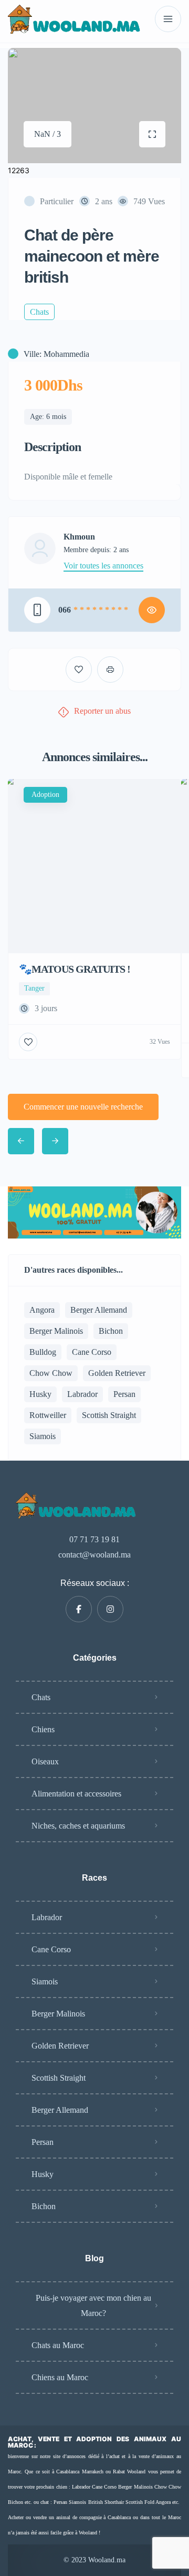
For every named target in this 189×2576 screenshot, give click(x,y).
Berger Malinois (56, 1331)
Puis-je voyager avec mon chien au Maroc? (93, 2305)
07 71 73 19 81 (94, 1539)
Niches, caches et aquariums (78, 1826)
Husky (40, 1394)
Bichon (111, 1331)
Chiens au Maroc (60, 2377)
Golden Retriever (117, 1373)
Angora (42, 1310)
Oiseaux (45, 1761)
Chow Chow (51, 1373)
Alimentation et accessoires (76, 1794)
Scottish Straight (109, 1415)
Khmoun (79, 537)
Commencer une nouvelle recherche (83, 1107)
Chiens (43, 1729)
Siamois (43, 1436)
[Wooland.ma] (76, 19)
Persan (124, 1394)
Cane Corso (92, 1352)
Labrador (82, 1394)
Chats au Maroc (58, 2345)
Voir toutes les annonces (103, 566)
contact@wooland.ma (94, 1555)
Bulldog (43, 1352)
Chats (41, 1697)
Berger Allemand (99, 1310)
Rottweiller (48, 1415)
